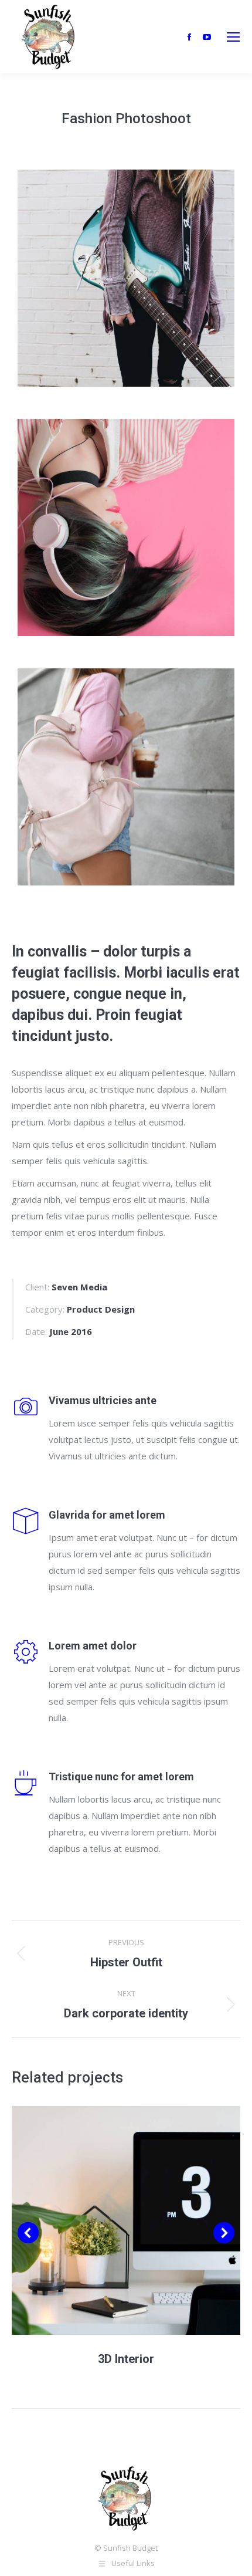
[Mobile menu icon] (233, 37)
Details (142, 2220)
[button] (28, 2233)
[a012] (126, 278)
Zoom (110, 2220)
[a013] (126, 777)
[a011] (126, 528)
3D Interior (126, 2359)
